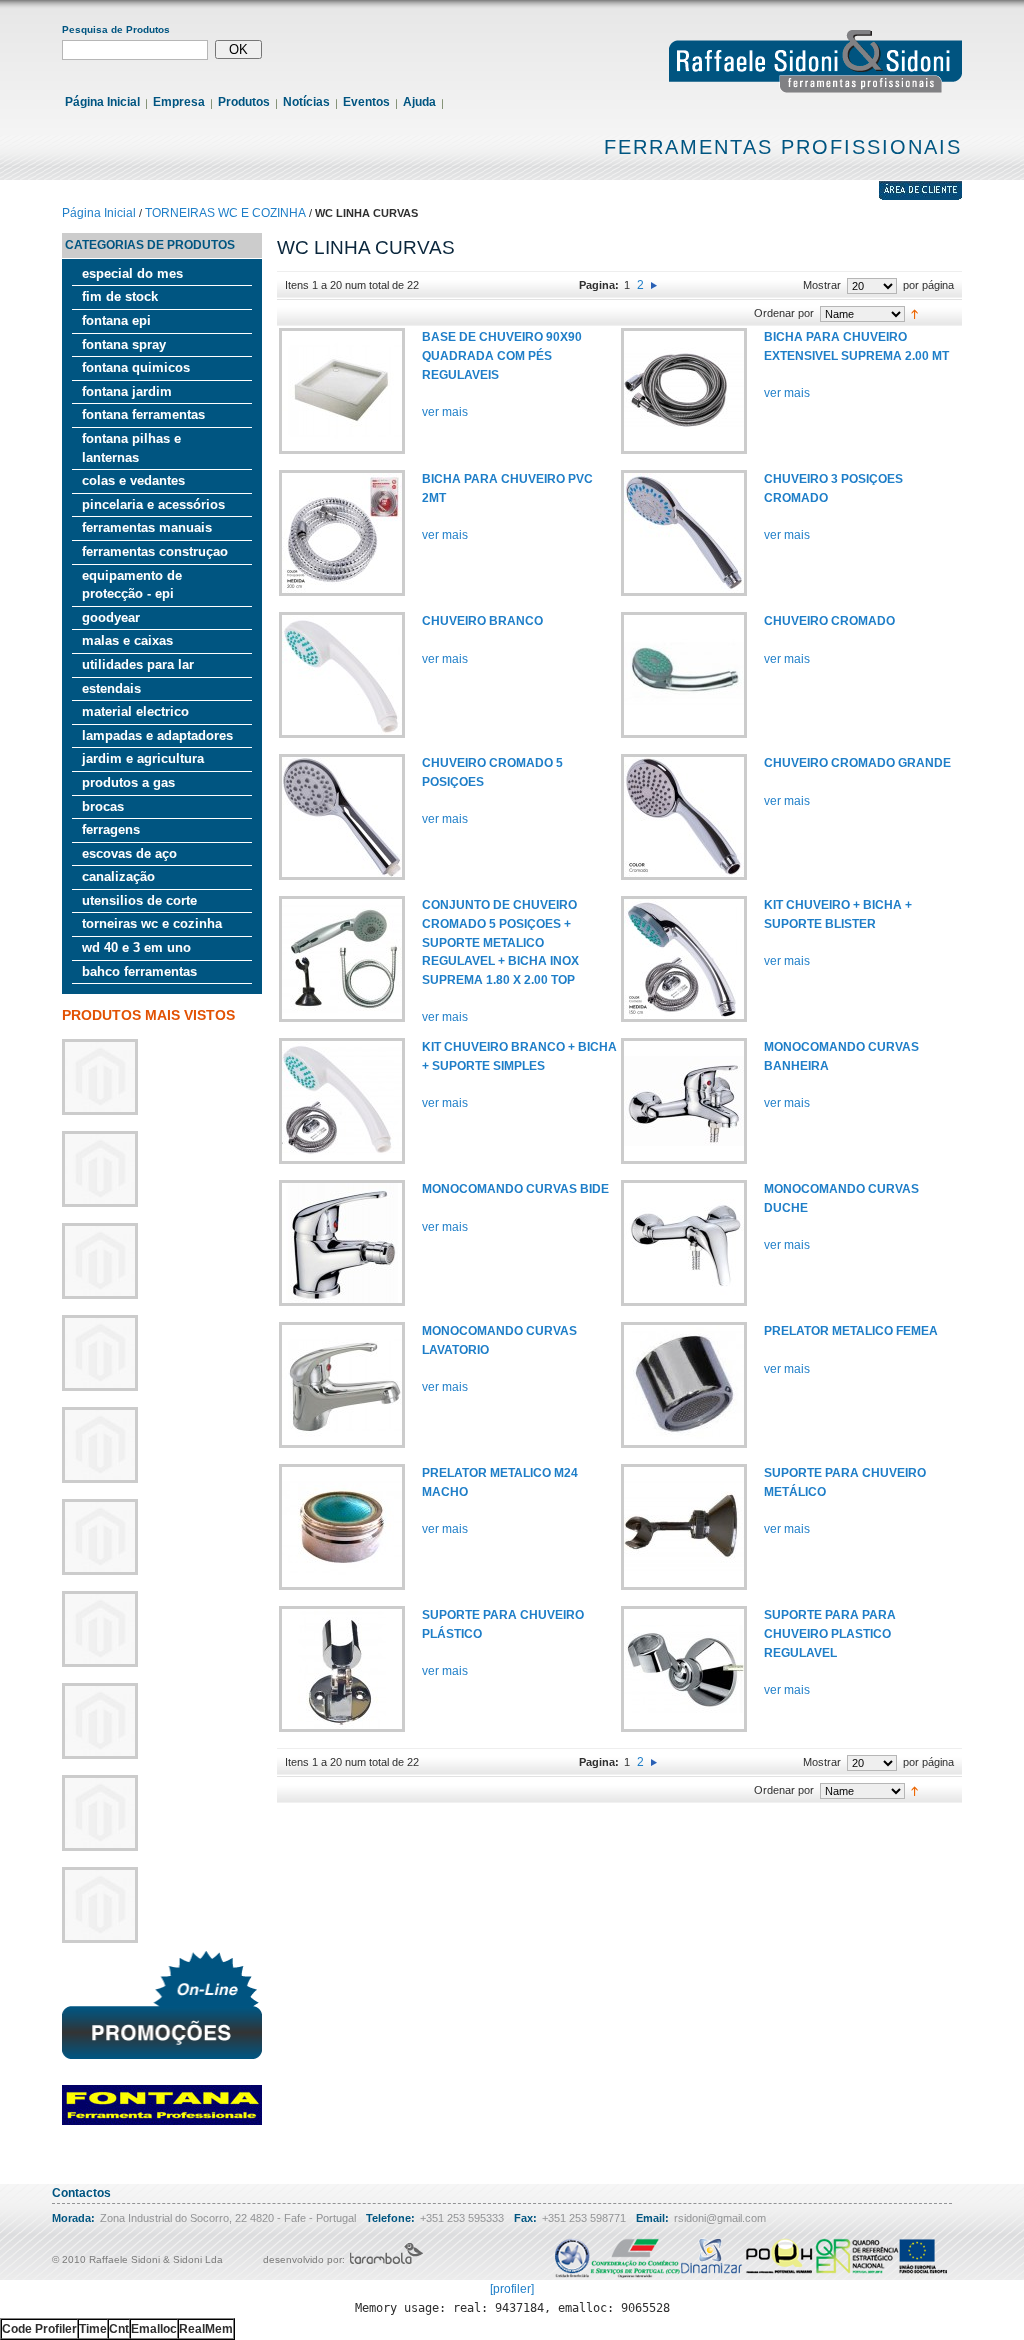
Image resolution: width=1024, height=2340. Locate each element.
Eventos (366, 102)
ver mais (445, 412)
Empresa (179, 102)
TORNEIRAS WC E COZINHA (225, 213)
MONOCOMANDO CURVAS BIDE (515, 1189)
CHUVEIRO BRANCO (482, 621)
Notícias (306, 102)
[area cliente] (920, 196)
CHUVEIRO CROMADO (829, 621)
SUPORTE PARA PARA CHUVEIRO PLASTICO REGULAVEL (830, 1633)
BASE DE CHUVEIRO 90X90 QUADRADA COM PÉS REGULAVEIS (502, 355)
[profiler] (512, 2289)
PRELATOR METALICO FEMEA (851, 1331)
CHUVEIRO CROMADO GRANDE (857, 763)
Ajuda (419, 102)
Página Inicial (102, 102)
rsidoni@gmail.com (720, 2218)
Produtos (244, 102)
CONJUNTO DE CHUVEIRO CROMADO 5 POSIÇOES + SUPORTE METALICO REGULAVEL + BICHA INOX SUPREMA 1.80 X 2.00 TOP (500, 942)
